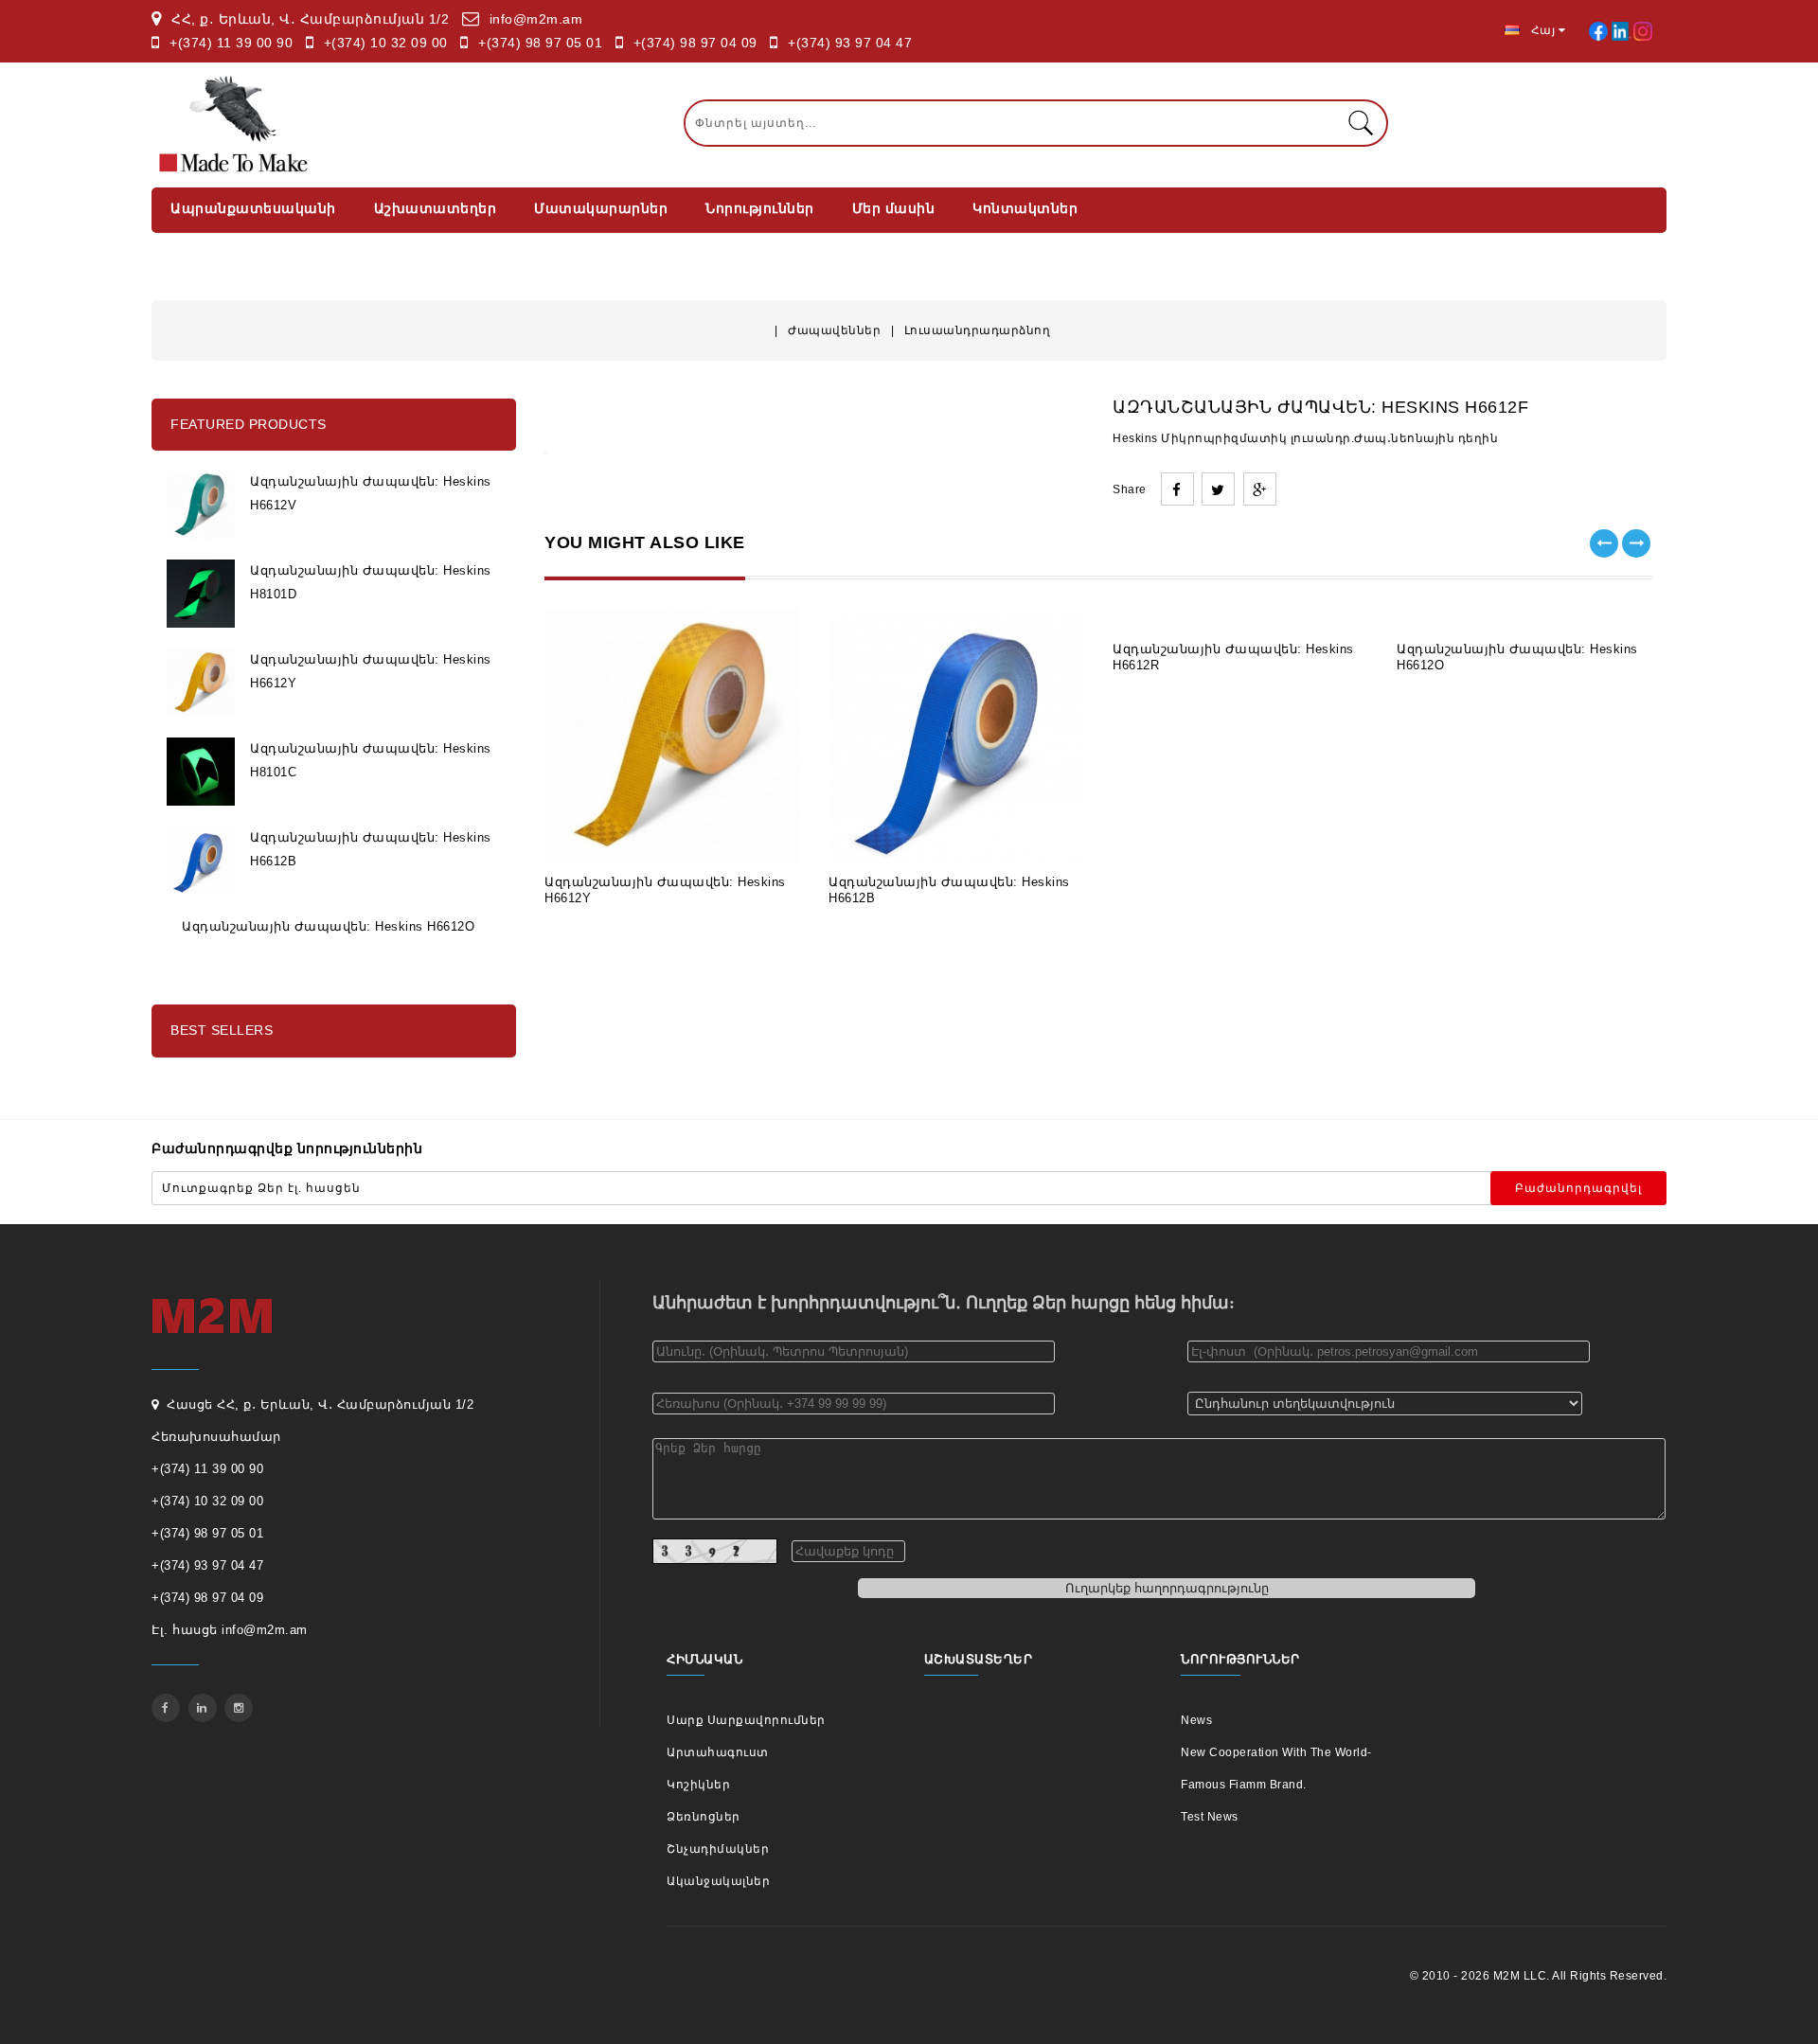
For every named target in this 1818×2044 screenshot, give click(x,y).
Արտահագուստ (718, 1752)
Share (1177, 489)
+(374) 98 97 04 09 (695, 43)
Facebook (166, 1708)
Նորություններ (760, 208)
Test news (1210, 1817)
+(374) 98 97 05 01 (540, 43)
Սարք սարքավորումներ (746, 1720)
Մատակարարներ (601, 208)
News (1196, 1720)
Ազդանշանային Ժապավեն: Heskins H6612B (371, 849)
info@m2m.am (536, 19)
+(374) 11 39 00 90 (231, 43)
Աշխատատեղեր (436, 208)
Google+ (1260, 489)
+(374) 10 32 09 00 (386, 43)
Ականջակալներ (718, 1881)
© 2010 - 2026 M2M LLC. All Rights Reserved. (1539, 1976)
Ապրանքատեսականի (253, 208)
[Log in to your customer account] (1600, 30)
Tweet (1218, 489)
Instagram (239, 1708)
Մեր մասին (894, 208)
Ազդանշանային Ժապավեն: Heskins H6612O (328, 926)
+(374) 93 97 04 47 (850, 43)
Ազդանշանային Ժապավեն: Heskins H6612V (371, 493)
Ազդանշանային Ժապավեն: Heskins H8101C (371, 760)
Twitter (203, 1708)
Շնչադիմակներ (718, 1849)
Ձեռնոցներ (704, 1817)
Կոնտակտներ (1025, 208)
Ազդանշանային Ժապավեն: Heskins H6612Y (371, 671)
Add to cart (604, 835)
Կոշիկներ (698, 1785)
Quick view (740, 835)
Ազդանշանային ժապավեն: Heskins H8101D (371, 582)
